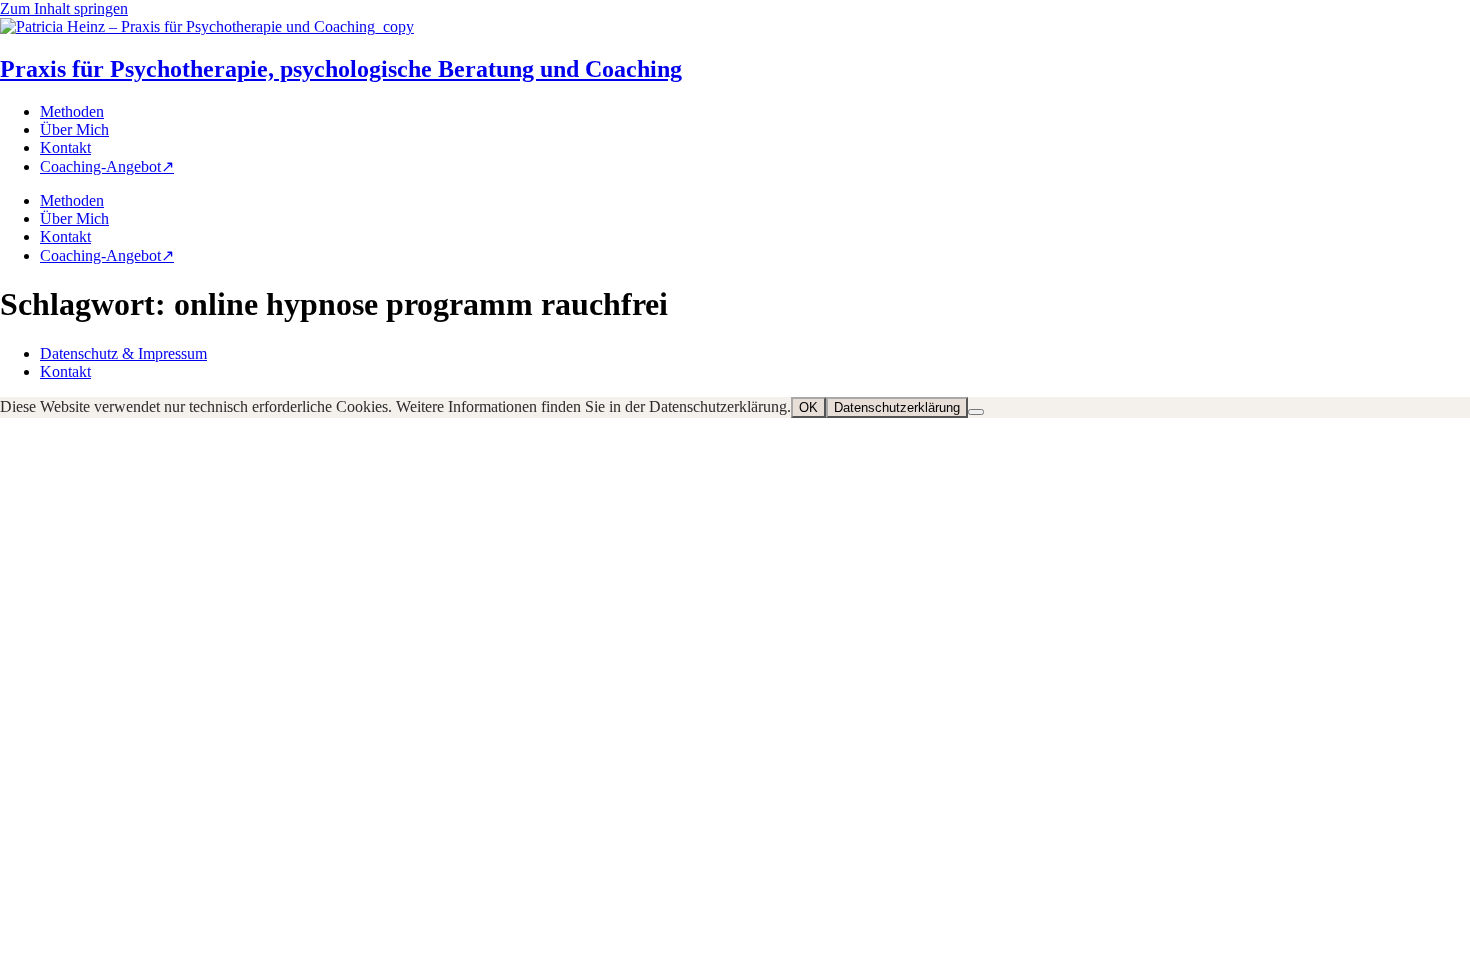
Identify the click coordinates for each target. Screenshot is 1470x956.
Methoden (72, 111)
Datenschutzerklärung (897, 407)
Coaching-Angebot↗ (107, 166)
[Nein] (976, 412)
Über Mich (74, 129)
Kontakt (65, 147)
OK (808, 407)
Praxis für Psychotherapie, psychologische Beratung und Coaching (341, 69)
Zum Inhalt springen (64, 8)
